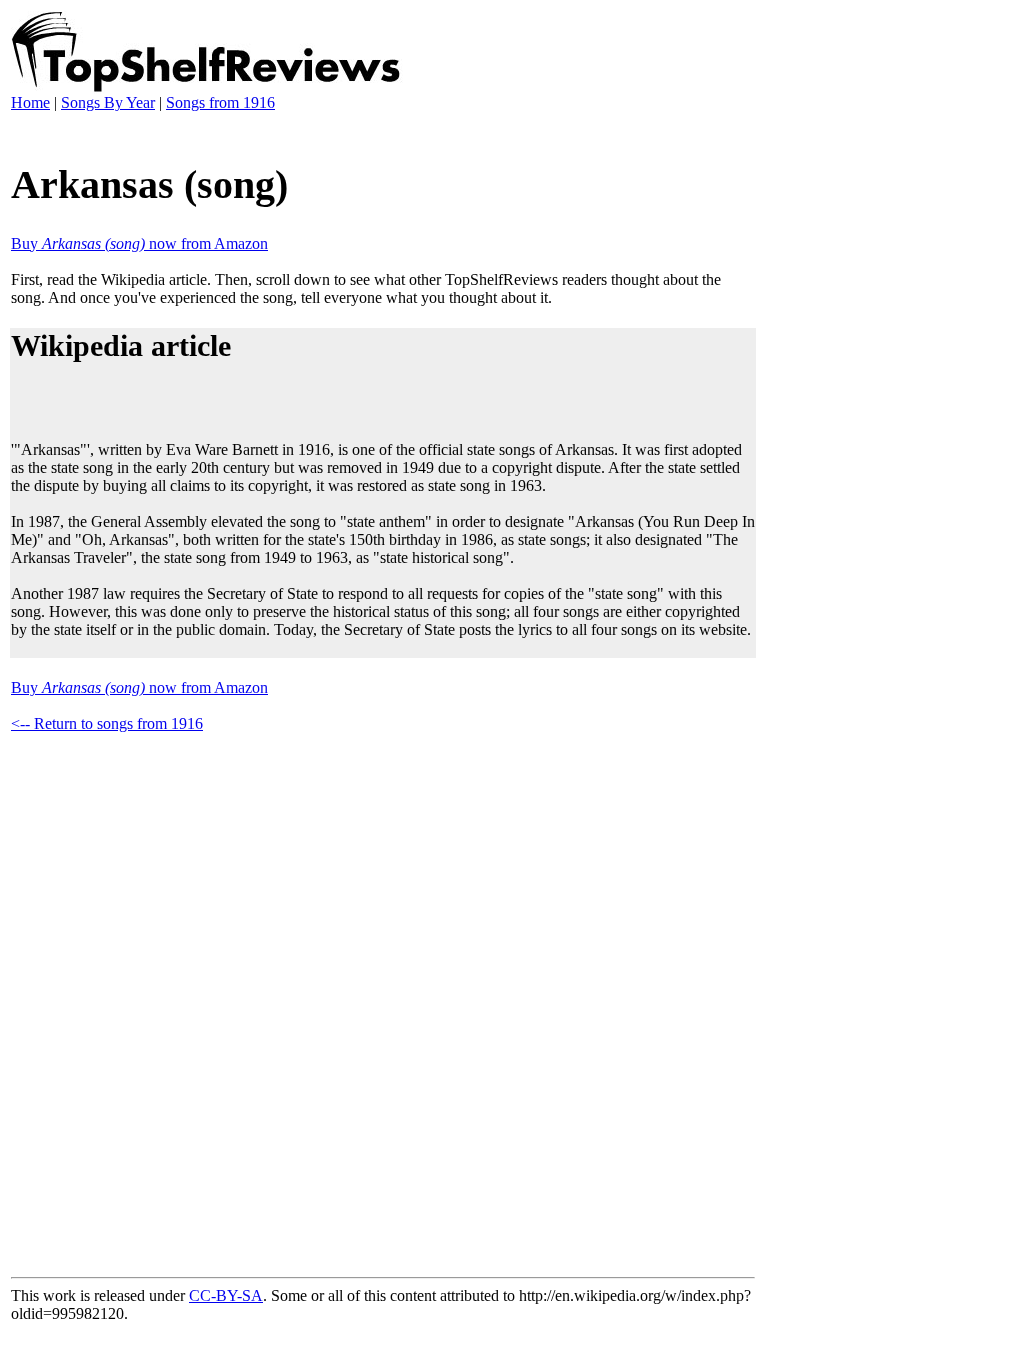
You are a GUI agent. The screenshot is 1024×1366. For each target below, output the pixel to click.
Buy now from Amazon (139, 243)
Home (30, 102)
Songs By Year (108, 102)
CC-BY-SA (226, 1295)
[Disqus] (383, 1001)
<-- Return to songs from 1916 (107, 723)
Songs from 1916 (220, 102)
